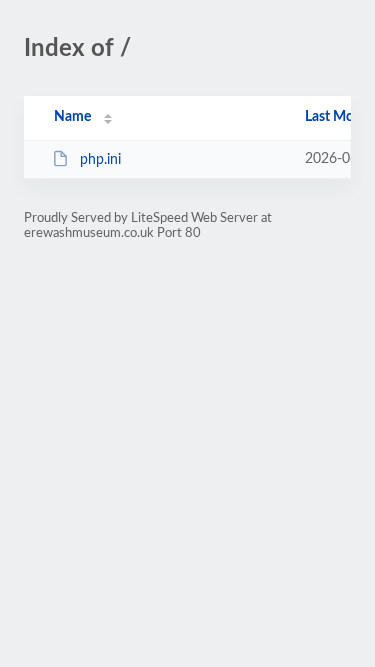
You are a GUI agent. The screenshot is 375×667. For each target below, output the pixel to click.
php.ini (100, 160)
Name (72, 117)
